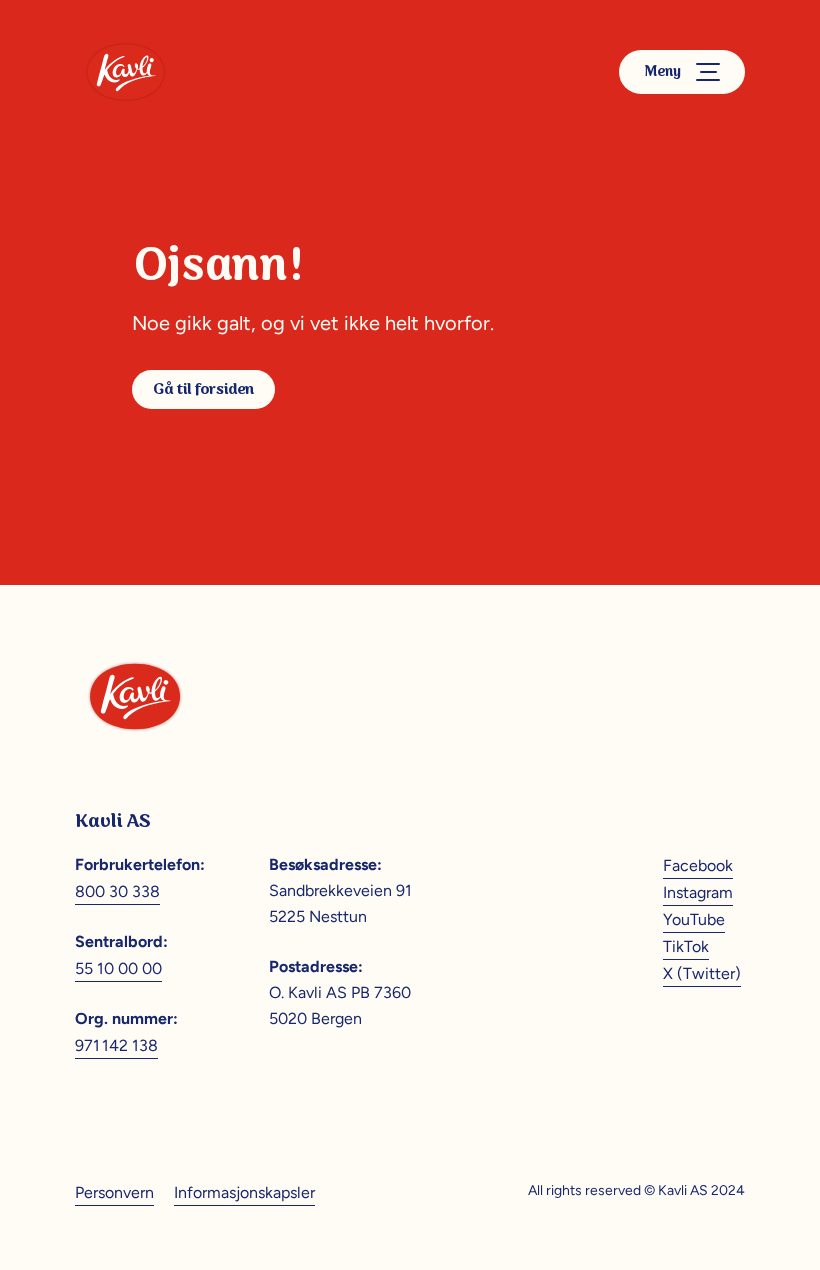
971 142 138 (116, 1045)
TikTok (686, 946)
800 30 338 (117, 891)
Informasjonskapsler (244, 1192)
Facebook (698, 865)
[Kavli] (125, 72)
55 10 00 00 (118, 968)
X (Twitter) (702, 973)
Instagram (698, 892)
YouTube (694, 919)
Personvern (114, 1192)
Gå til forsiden (203, 389)
